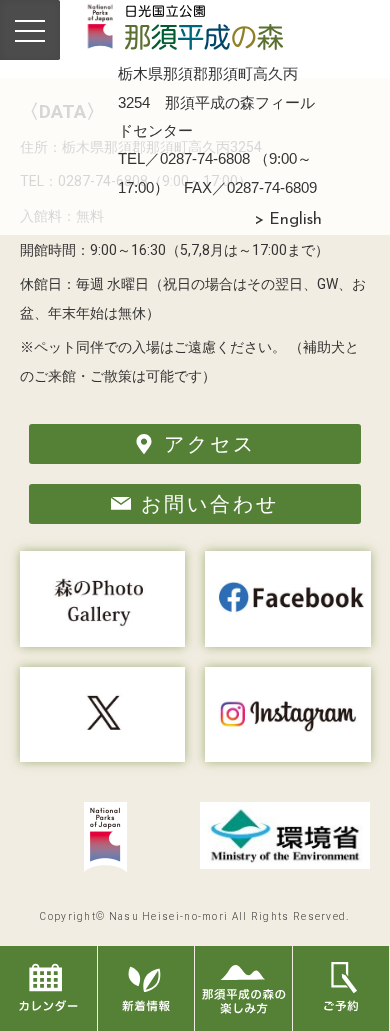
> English (288, 220)
